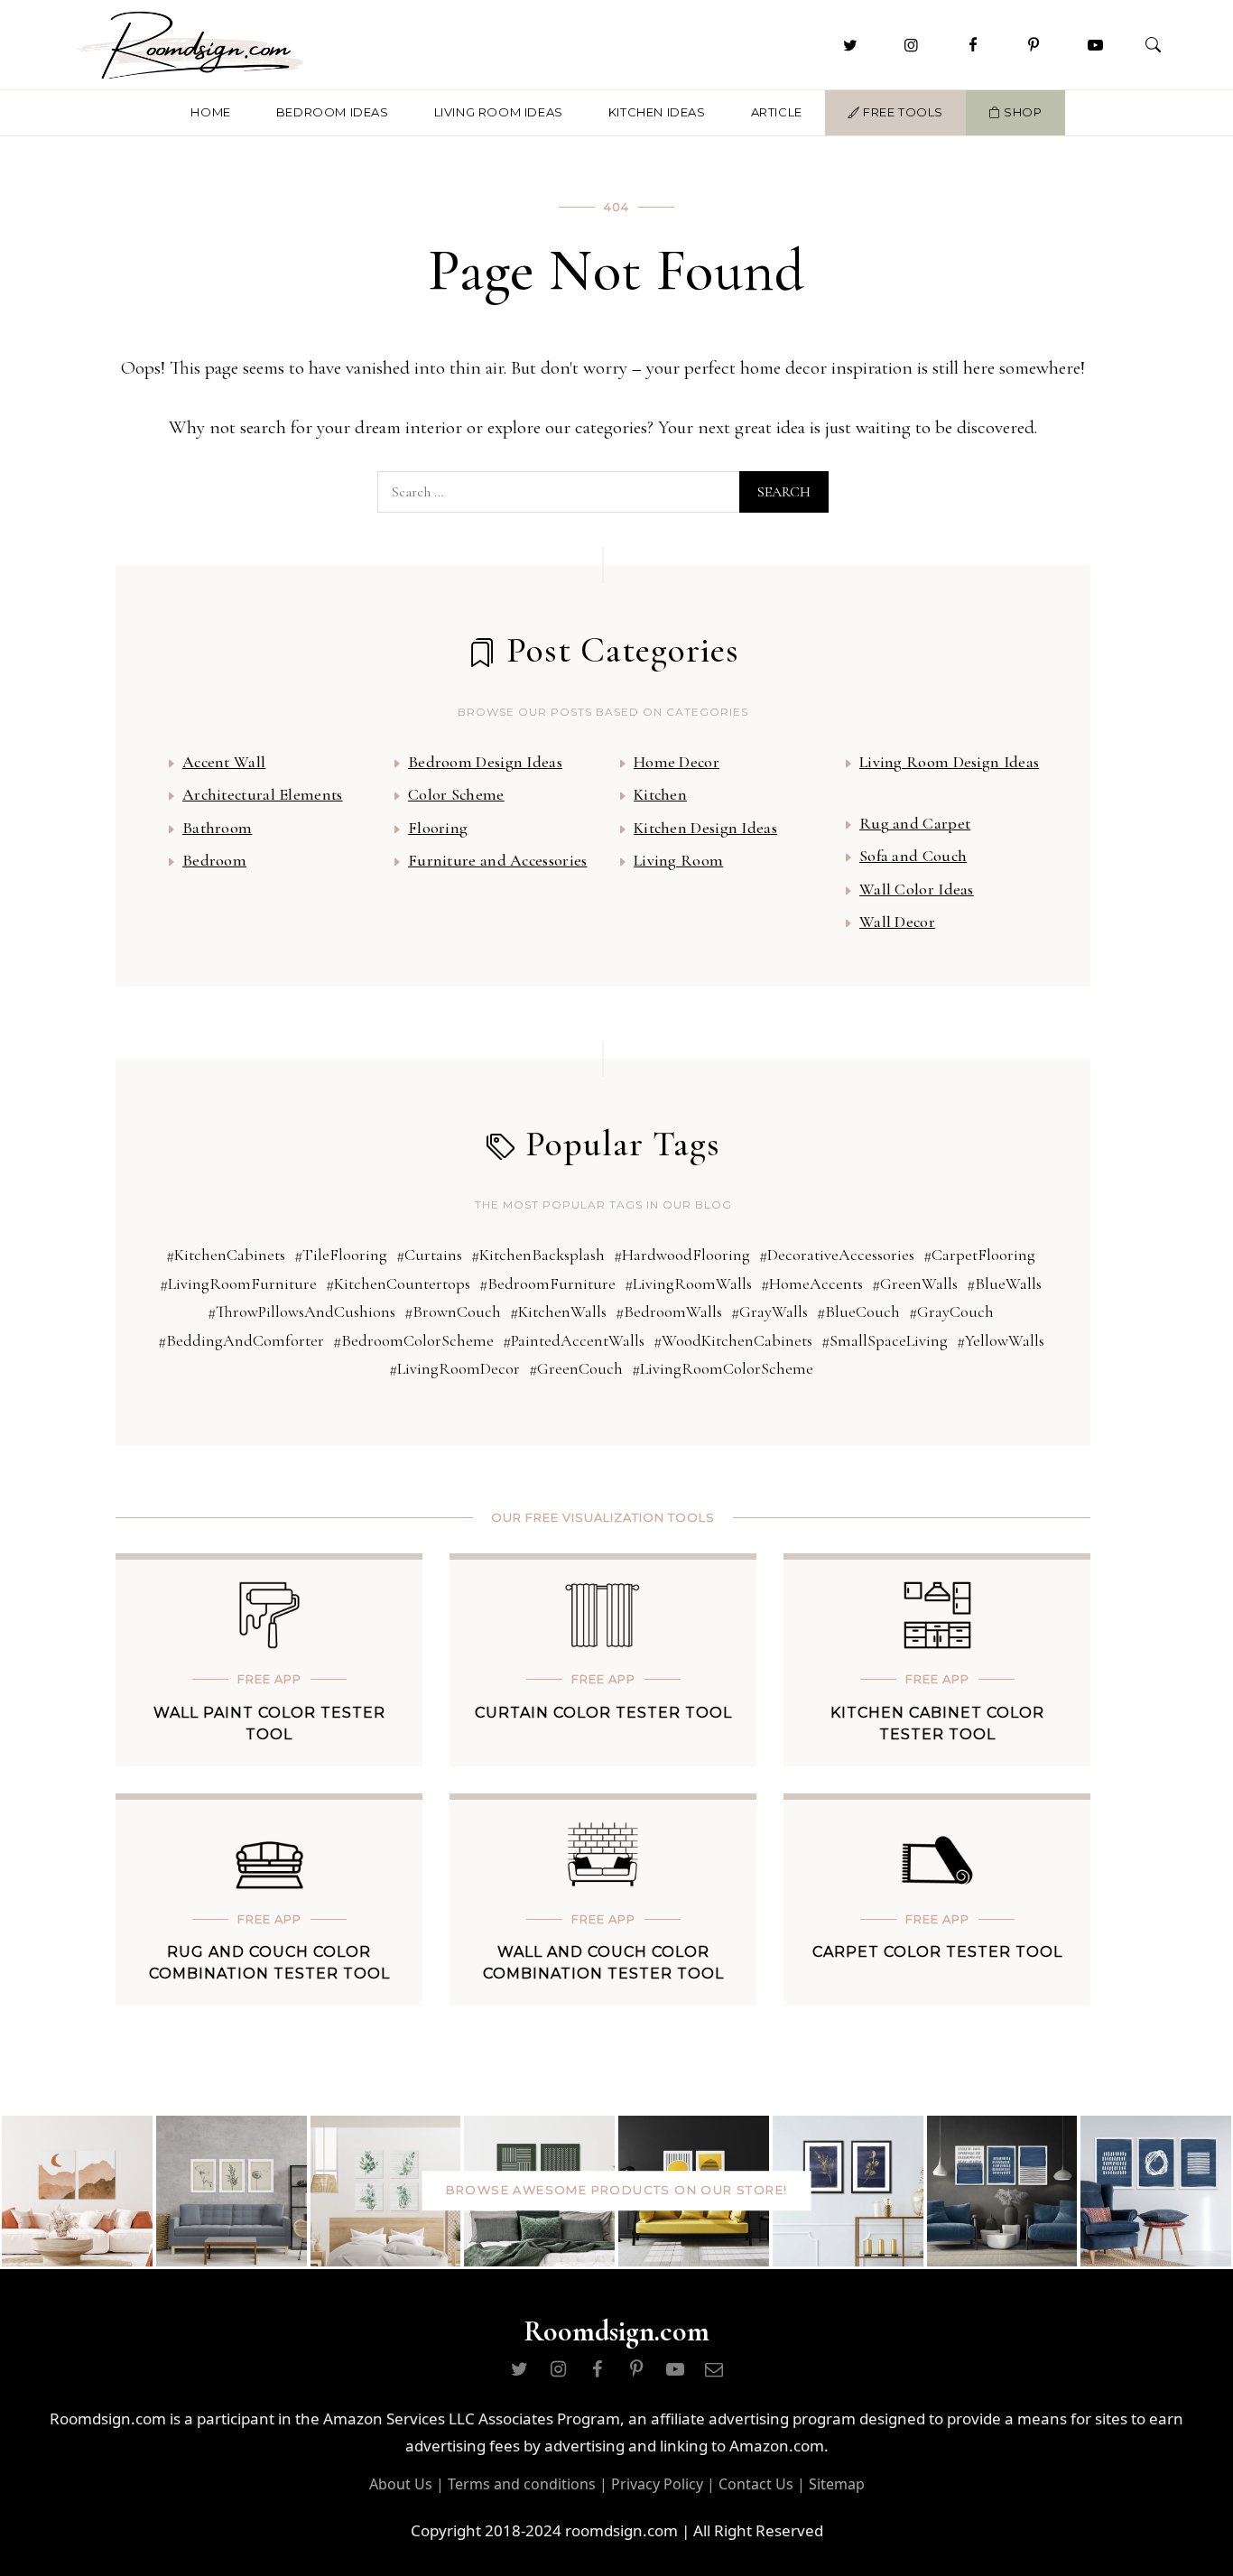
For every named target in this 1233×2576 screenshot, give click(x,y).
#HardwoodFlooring (682, 1255)
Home (210, 112)
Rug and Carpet (915, 823)
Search (784, 492)
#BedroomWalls (669, 1311)
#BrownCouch (453, 1311)
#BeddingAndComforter (241, 1340)
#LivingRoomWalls (688, 1283)
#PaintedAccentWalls (574, 1340)
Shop (1022, 112)
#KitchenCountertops (398, 1283)
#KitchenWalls (558, 1311)
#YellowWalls (1001, 1340)
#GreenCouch (576, 1368)
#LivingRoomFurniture (238, 1283)
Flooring (438, 828)
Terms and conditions (522, 2484)
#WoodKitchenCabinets (733, 1340)
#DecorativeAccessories (837, 1255)
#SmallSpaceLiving (885, 1340)
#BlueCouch (858, 1311)
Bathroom (217, 828)
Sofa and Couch (913, 856)
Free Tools (901, 112)
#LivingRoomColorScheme (723, 1368)
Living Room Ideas (499, 112)
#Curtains (429, 1255)
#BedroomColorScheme (413, 1340)
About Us (401, 2484)
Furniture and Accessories (498, 860)
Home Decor (677, 762)
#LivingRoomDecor (454, 1368)
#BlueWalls (1004, 1283)
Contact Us (756, 2484)
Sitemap (837, 2484)
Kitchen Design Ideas (705, 828)
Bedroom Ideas (333, 112)
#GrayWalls (769, 1311)
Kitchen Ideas (657, 112)
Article (777, 112)
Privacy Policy (657, 2484)
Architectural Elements (263, 794)
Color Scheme (456, 794)
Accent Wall (224, 762)
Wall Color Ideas (917, 889)
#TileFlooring (341, 1255)
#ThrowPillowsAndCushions (301, 1311)
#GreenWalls (915, 1283)
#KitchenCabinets (226, 1255)
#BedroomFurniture (547, 1283)
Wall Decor (897, 922)
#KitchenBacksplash (538, 1255)
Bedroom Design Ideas (485, 762)
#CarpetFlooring (979, 1255)
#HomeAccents (812, 1283)
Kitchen (660, 794)
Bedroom (214, 860)
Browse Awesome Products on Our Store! (617, 2191)
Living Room (678, 860)
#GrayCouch (951, 1311)
